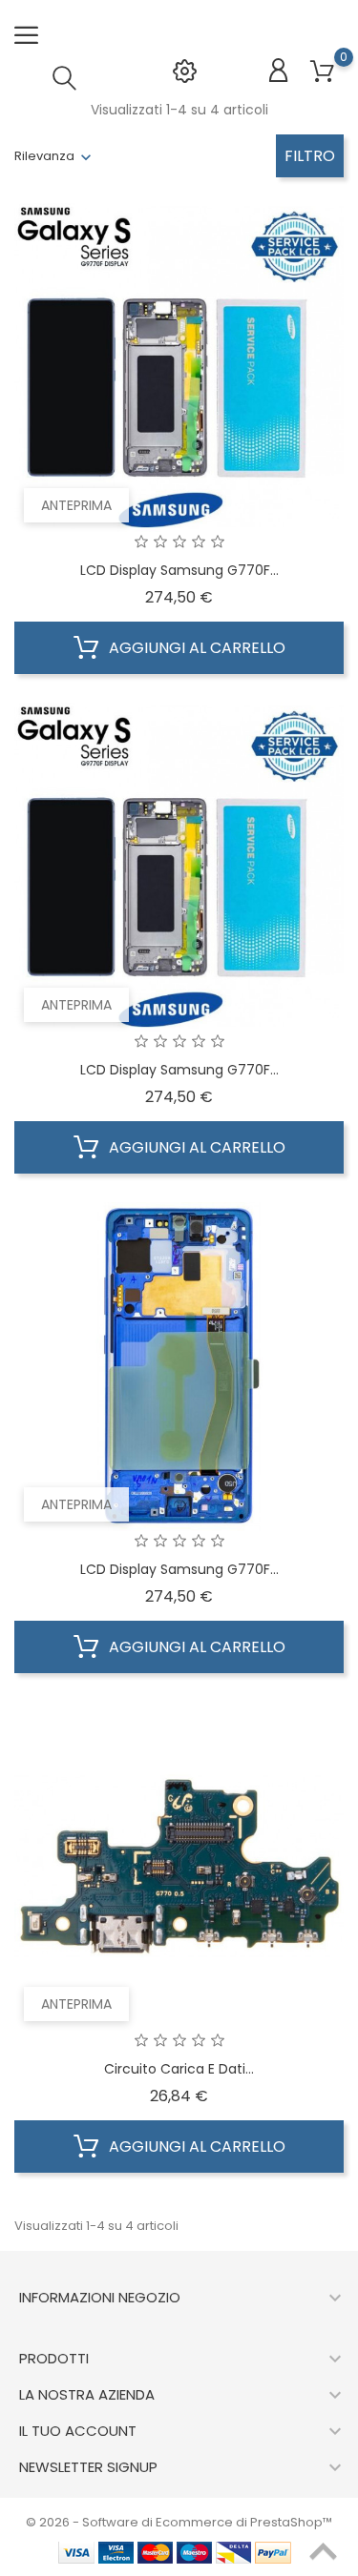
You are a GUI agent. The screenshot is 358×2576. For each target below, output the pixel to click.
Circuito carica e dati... (179, 2069)
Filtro (310, 156)
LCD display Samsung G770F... (179, 570)
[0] (322, 72)
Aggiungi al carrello (195, 648)
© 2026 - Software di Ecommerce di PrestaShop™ (179, 2522)
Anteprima (76, 505)
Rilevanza (44, 156)
